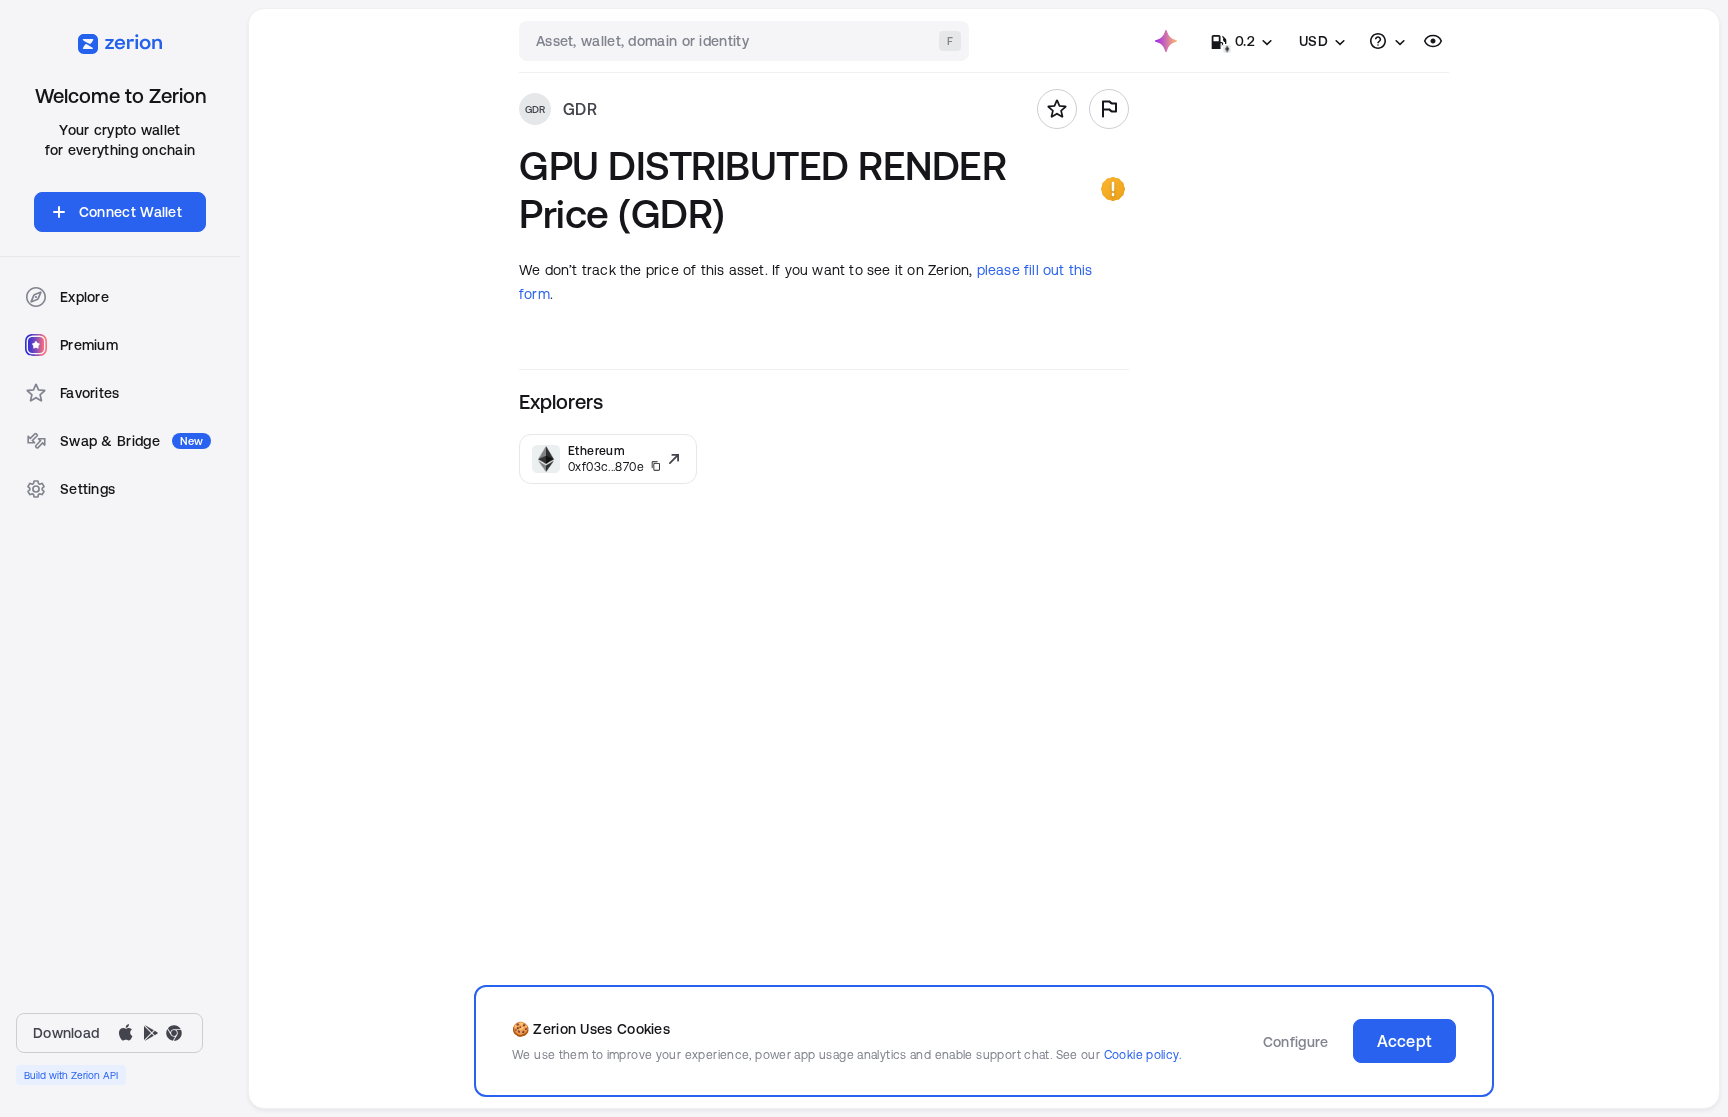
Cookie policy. (1142, 1054)
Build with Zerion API (71, 1075)
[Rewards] (1166, 41)
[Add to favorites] (1057, 109)
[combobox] (746, 41)
